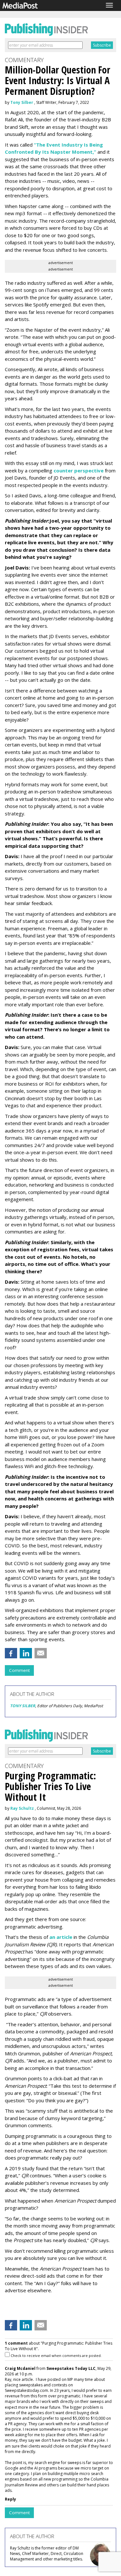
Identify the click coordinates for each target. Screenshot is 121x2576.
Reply (10, 2499)
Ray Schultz (22, 1808)
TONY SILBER (23, 1706)
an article (61, 1937)
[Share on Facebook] (11, 1653)
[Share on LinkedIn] (26, 1653)
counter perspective (79, 470)
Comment (19, 1670)
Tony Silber (22, 102)
